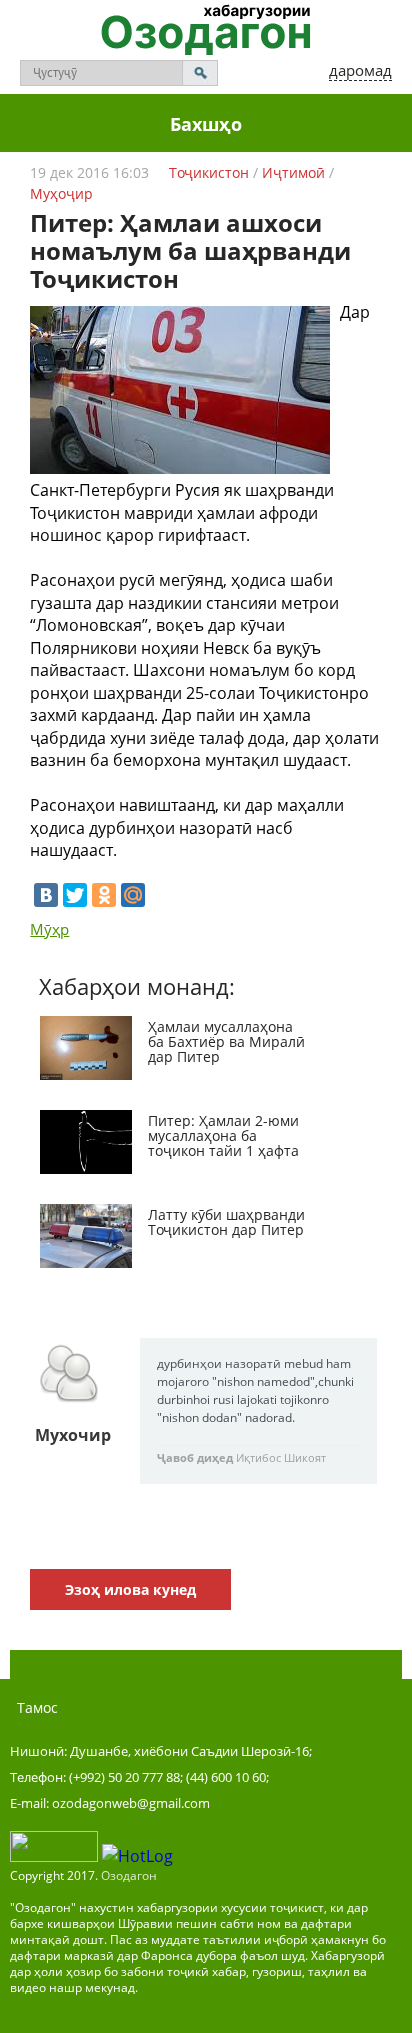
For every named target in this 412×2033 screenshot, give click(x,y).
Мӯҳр (49, 929)
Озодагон (129, 1875)
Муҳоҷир (61, 193)
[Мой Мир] (133, 895)
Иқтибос (258, 1457)
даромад (360, 70)
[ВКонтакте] (46, 895)
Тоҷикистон (209, 172)
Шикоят (305, 1457)
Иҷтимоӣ (293, 172)
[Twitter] (75, 895)
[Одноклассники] (104, 895)
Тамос (37, 1707)
